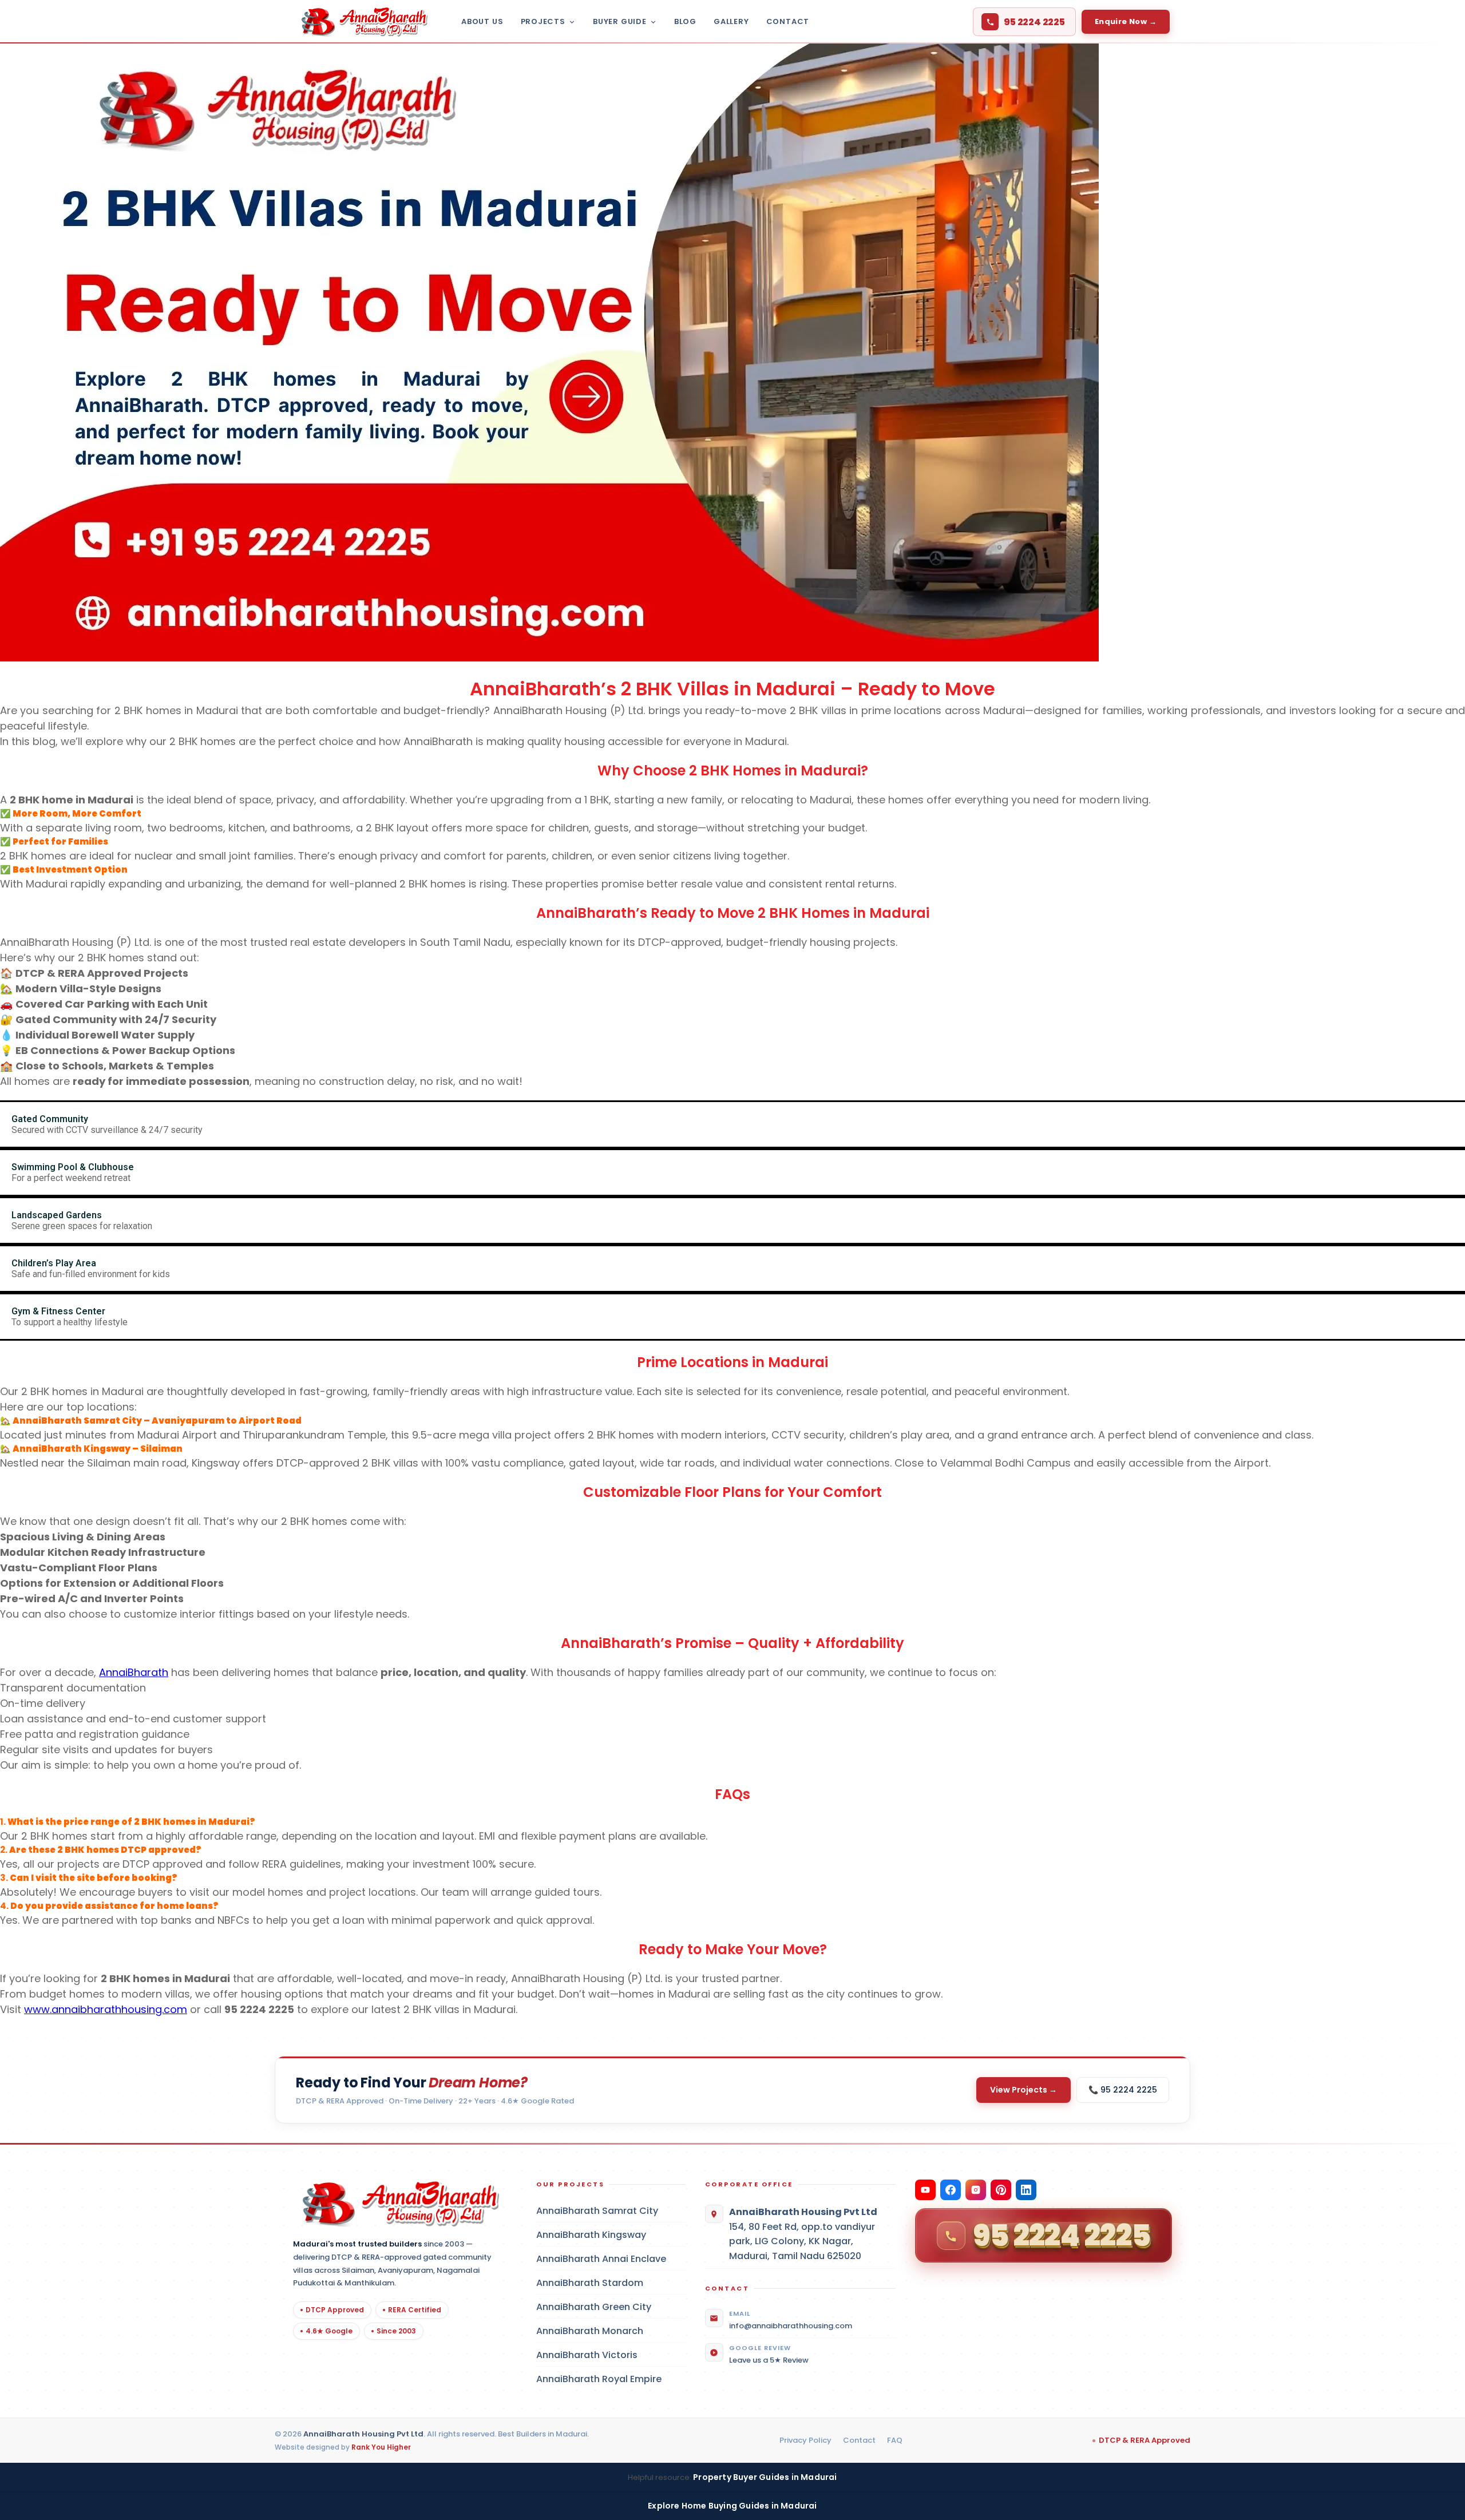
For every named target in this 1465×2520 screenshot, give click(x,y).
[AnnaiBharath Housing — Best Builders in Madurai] (361, 22)
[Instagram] (976, 2190)
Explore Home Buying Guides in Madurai (732, 2506)
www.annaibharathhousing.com (106, 2009)
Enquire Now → (1126, 21)
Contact (788, 21)
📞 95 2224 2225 (1123, 2090)
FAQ (895, 2440)
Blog (685, 21)
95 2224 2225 (1034, 22)
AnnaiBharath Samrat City (611, 2211)
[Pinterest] (1001, 2190)
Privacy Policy (805, 2440)
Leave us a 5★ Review (769, 2360)
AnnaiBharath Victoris (611, 2355)
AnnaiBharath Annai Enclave (611, 2259)
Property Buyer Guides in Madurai (765, 2477)
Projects (543, 21)
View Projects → (1023, 2090)
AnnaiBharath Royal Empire (611, 2379)
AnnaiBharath (134, 1672)
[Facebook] (951, 2190)
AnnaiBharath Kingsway (611, 2235)
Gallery (731, 21)
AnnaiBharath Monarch (611, 2331)
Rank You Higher (381, 2447)
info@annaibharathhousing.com (791, 2326)
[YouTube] (925, 2190)
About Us (482, 21)
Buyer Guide (620, 21)
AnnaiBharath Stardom (611, 2283)
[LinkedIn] (1026, 2190)
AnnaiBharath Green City (611, 2307)
